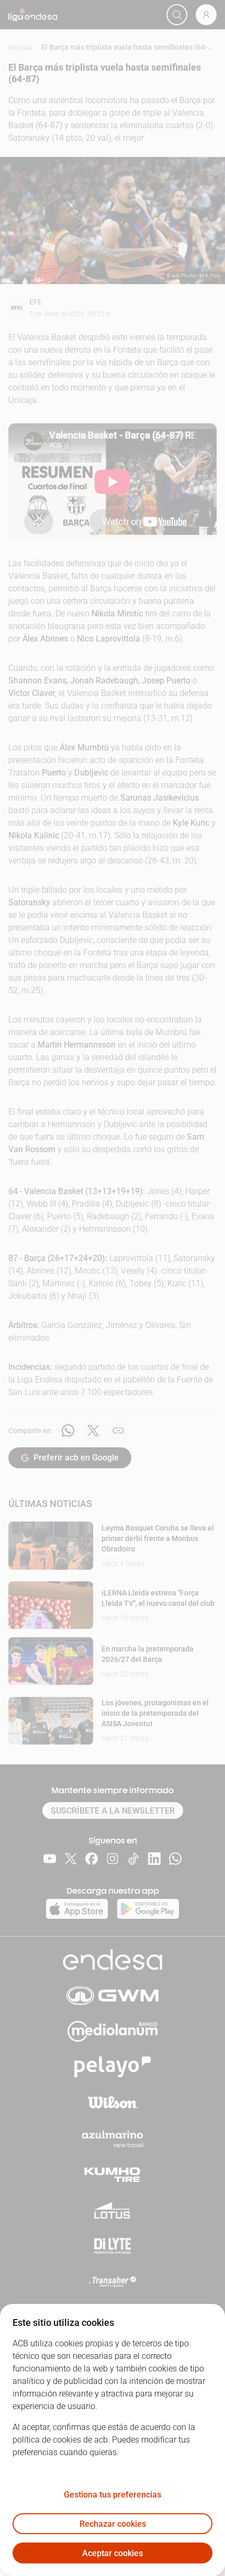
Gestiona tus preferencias (113, 2495)
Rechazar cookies (113, 2524)
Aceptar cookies (113, 2553)
